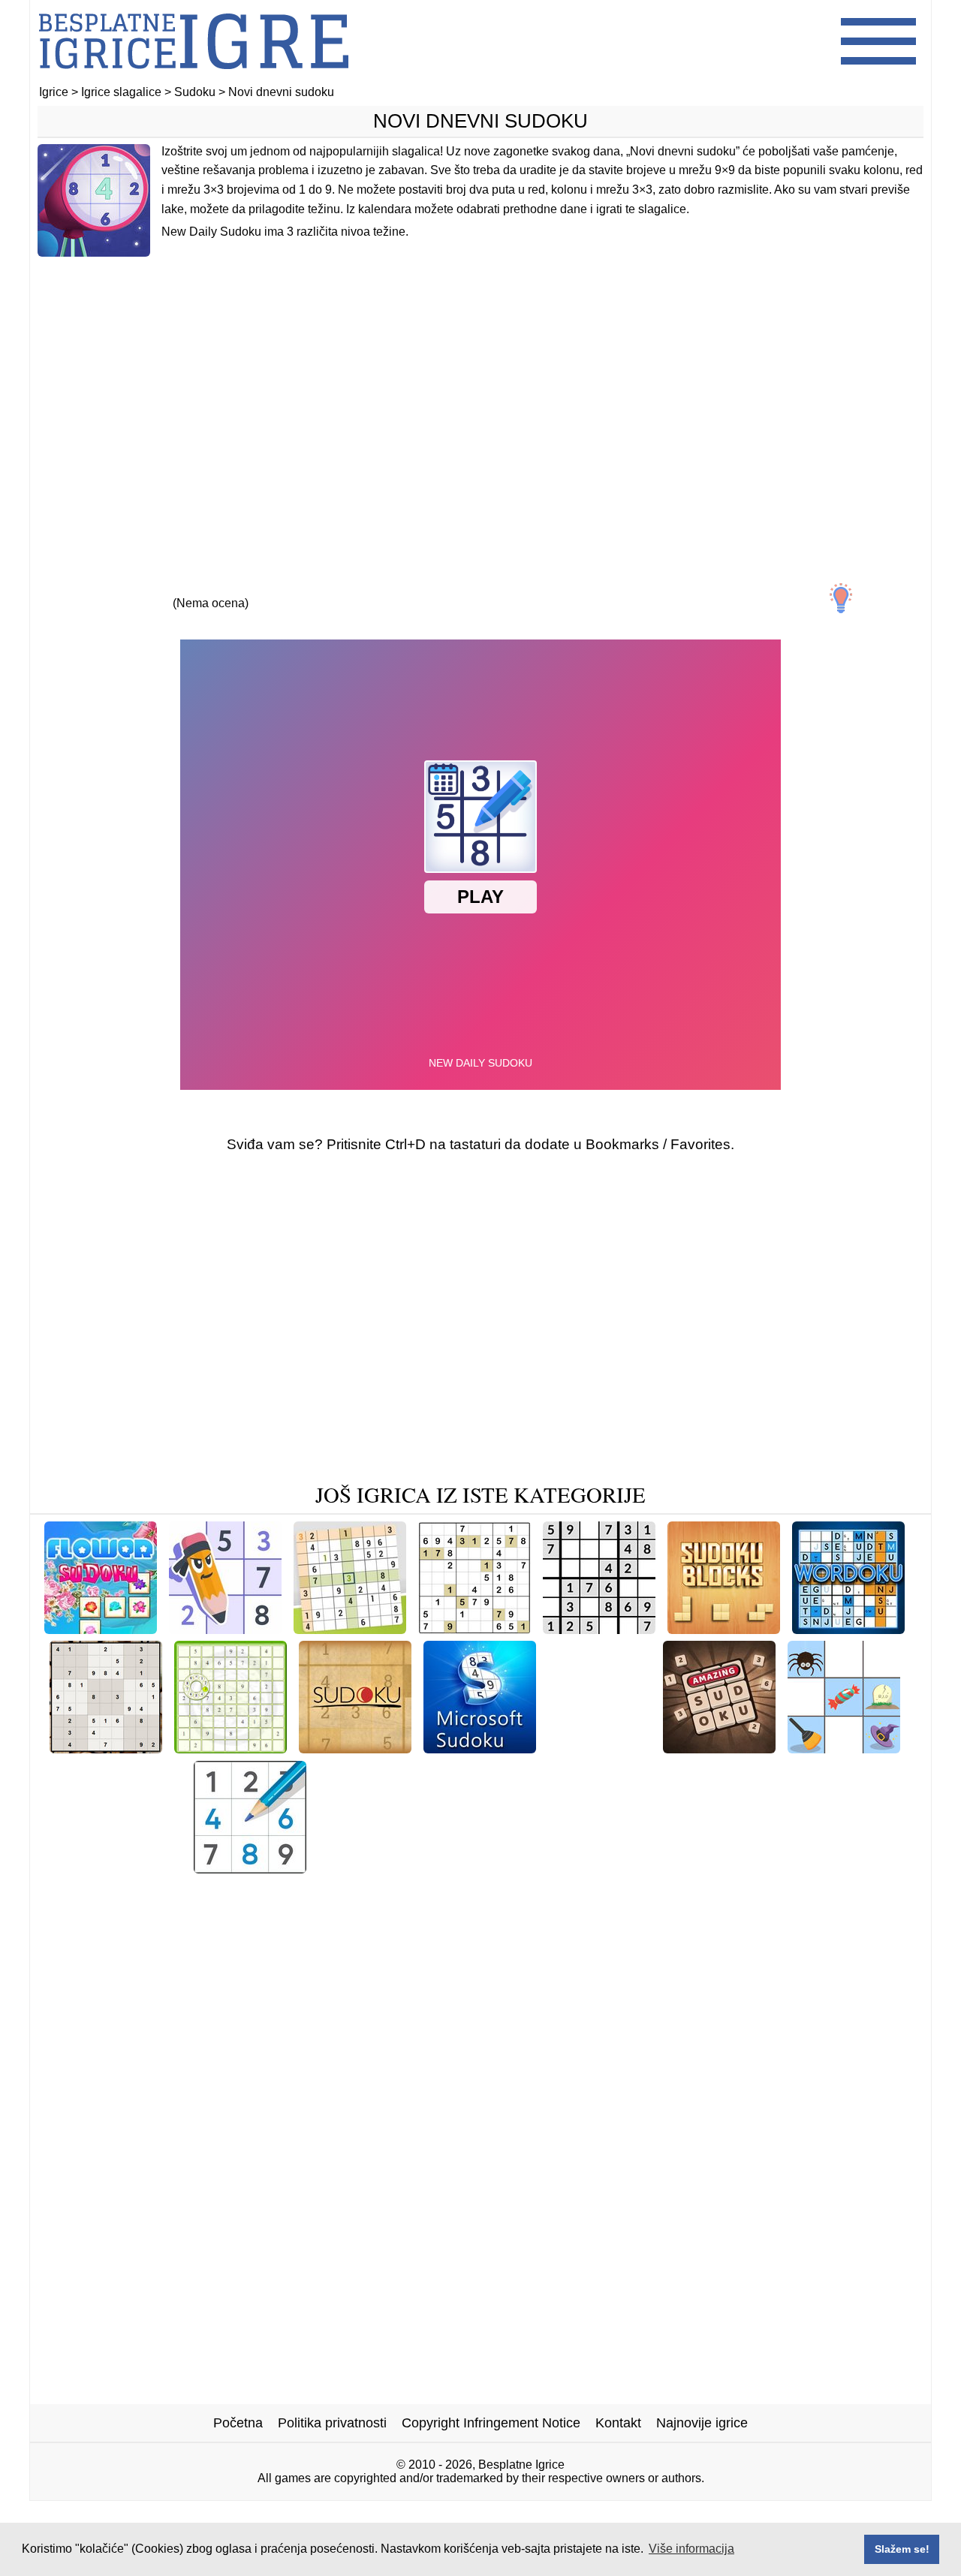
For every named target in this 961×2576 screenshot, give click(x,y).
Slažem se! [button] (902, 2549)
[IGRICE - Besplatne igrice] (194, 78)
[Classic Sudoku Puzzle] (304, 1891)
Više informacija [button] (691, 2549)
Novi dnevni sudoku (480, 121)
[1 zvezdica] (72, 590)
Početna (238, 2423)
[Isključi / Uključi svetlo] (841, 598)
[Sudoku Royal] (250, 1868)
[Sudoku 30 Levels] (599, 1628)
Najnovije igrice (702, 2423)
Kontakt (618, 2423)
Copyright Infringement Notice (491, 2423)
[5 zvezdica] (348, 590)
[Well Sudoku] (606, 1868)
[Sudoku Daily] (711, 1868)
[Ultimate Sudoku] (125, 1868)
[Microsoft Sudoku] (480, 1748)
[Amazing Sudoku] (719, 1748)
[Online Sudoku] (599, 1748)
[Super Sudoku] (438, 1891)
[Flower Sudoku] (101, 1628)
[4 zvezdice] (279, 590)
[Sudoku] (355, 1748)
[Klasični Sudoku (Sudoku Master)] (225, 1628)
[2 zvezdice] (141, 590)
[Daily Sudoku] (106, 1748)
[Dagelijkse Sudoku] (350, 1628)
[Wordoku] (848, 1628)
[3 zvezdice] (210, 590)
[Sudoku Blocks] (724, 1628)
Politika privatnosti (332, 2423)
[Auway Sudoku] (230, 1748)
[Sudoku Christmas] (379, 1868)
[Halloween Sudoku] (844, 1748)
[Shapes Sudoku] (667, 1891)
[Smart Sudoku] (500, 1868)
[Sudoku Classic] (474, 1628)
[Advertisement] (480, 388)
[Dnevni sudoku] (551, 1891)
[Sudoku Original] (826, 1868)
